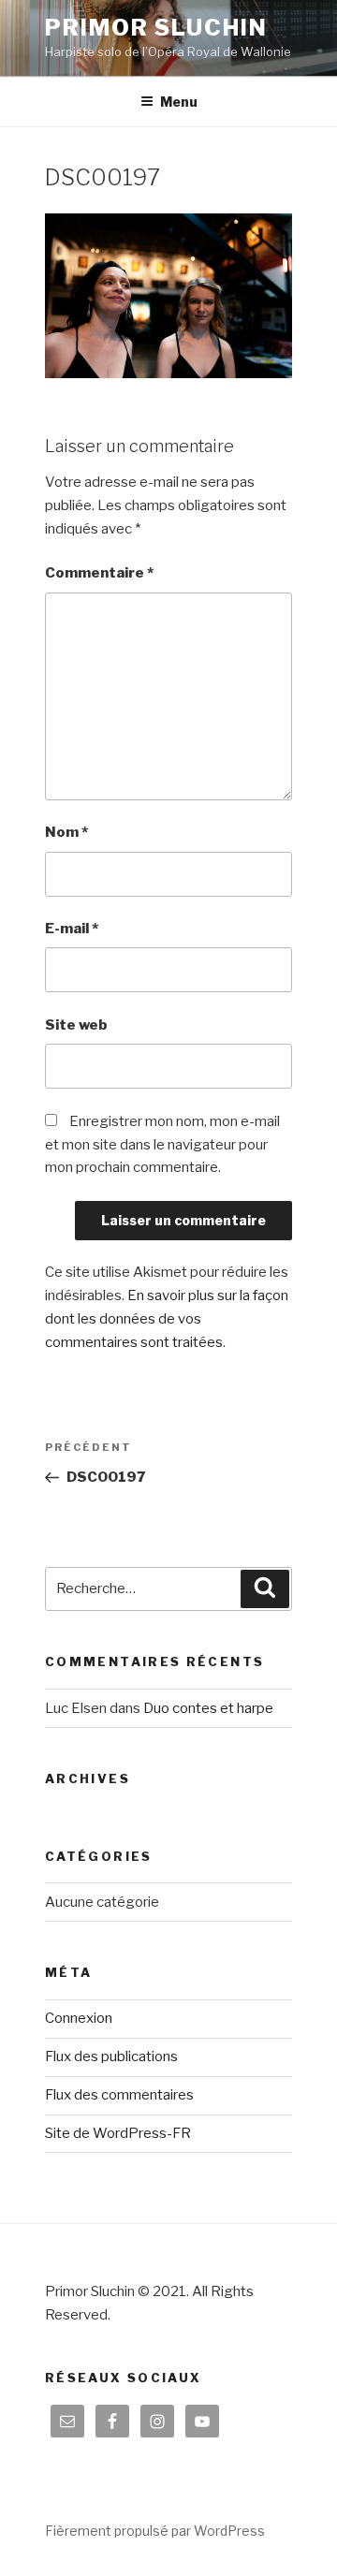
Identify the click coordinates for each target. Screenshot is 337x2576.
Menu (179, 102)
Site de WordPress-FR (118, 2133)
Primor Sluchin (156, 28)
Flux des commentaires (119, 2095)
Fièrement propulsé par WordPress (155, 2531)
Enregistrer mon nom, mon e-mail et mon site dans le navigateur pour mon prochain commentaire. (162, 1145)
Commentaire (99, 573)
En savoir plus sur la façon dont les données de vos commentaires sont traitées (167, 1319)
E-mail (72, 929)
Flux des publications (111, 2056)
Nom (66, 832)
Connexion (79, 2018)
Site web (76, 1025)
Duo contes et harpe (208, 1708)
